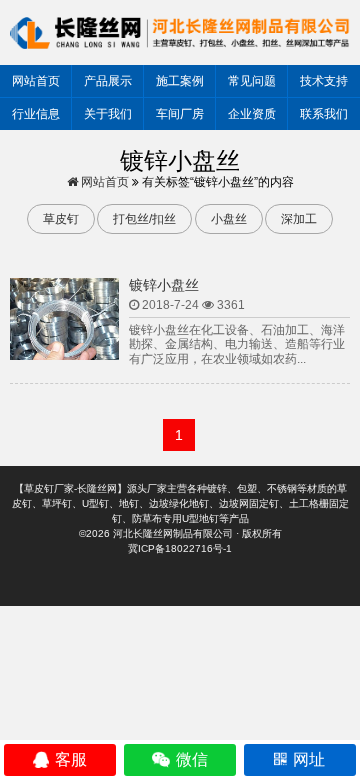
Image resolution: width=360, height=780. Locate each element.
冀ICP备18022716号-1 (180, 548)
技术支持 (324, 81)
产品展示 (108, 81)
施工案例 (180, 81)
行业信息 (36, 114)
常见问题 (252, 81)
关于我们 (108, 114)
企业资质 (252, 114)
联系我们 (324, 114)
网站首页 (36, 81)
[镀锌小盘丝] (64, 319)
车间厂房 (180, 114)
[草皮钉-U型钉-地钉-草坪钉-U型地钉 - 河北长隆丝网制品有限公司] (180, 32)
